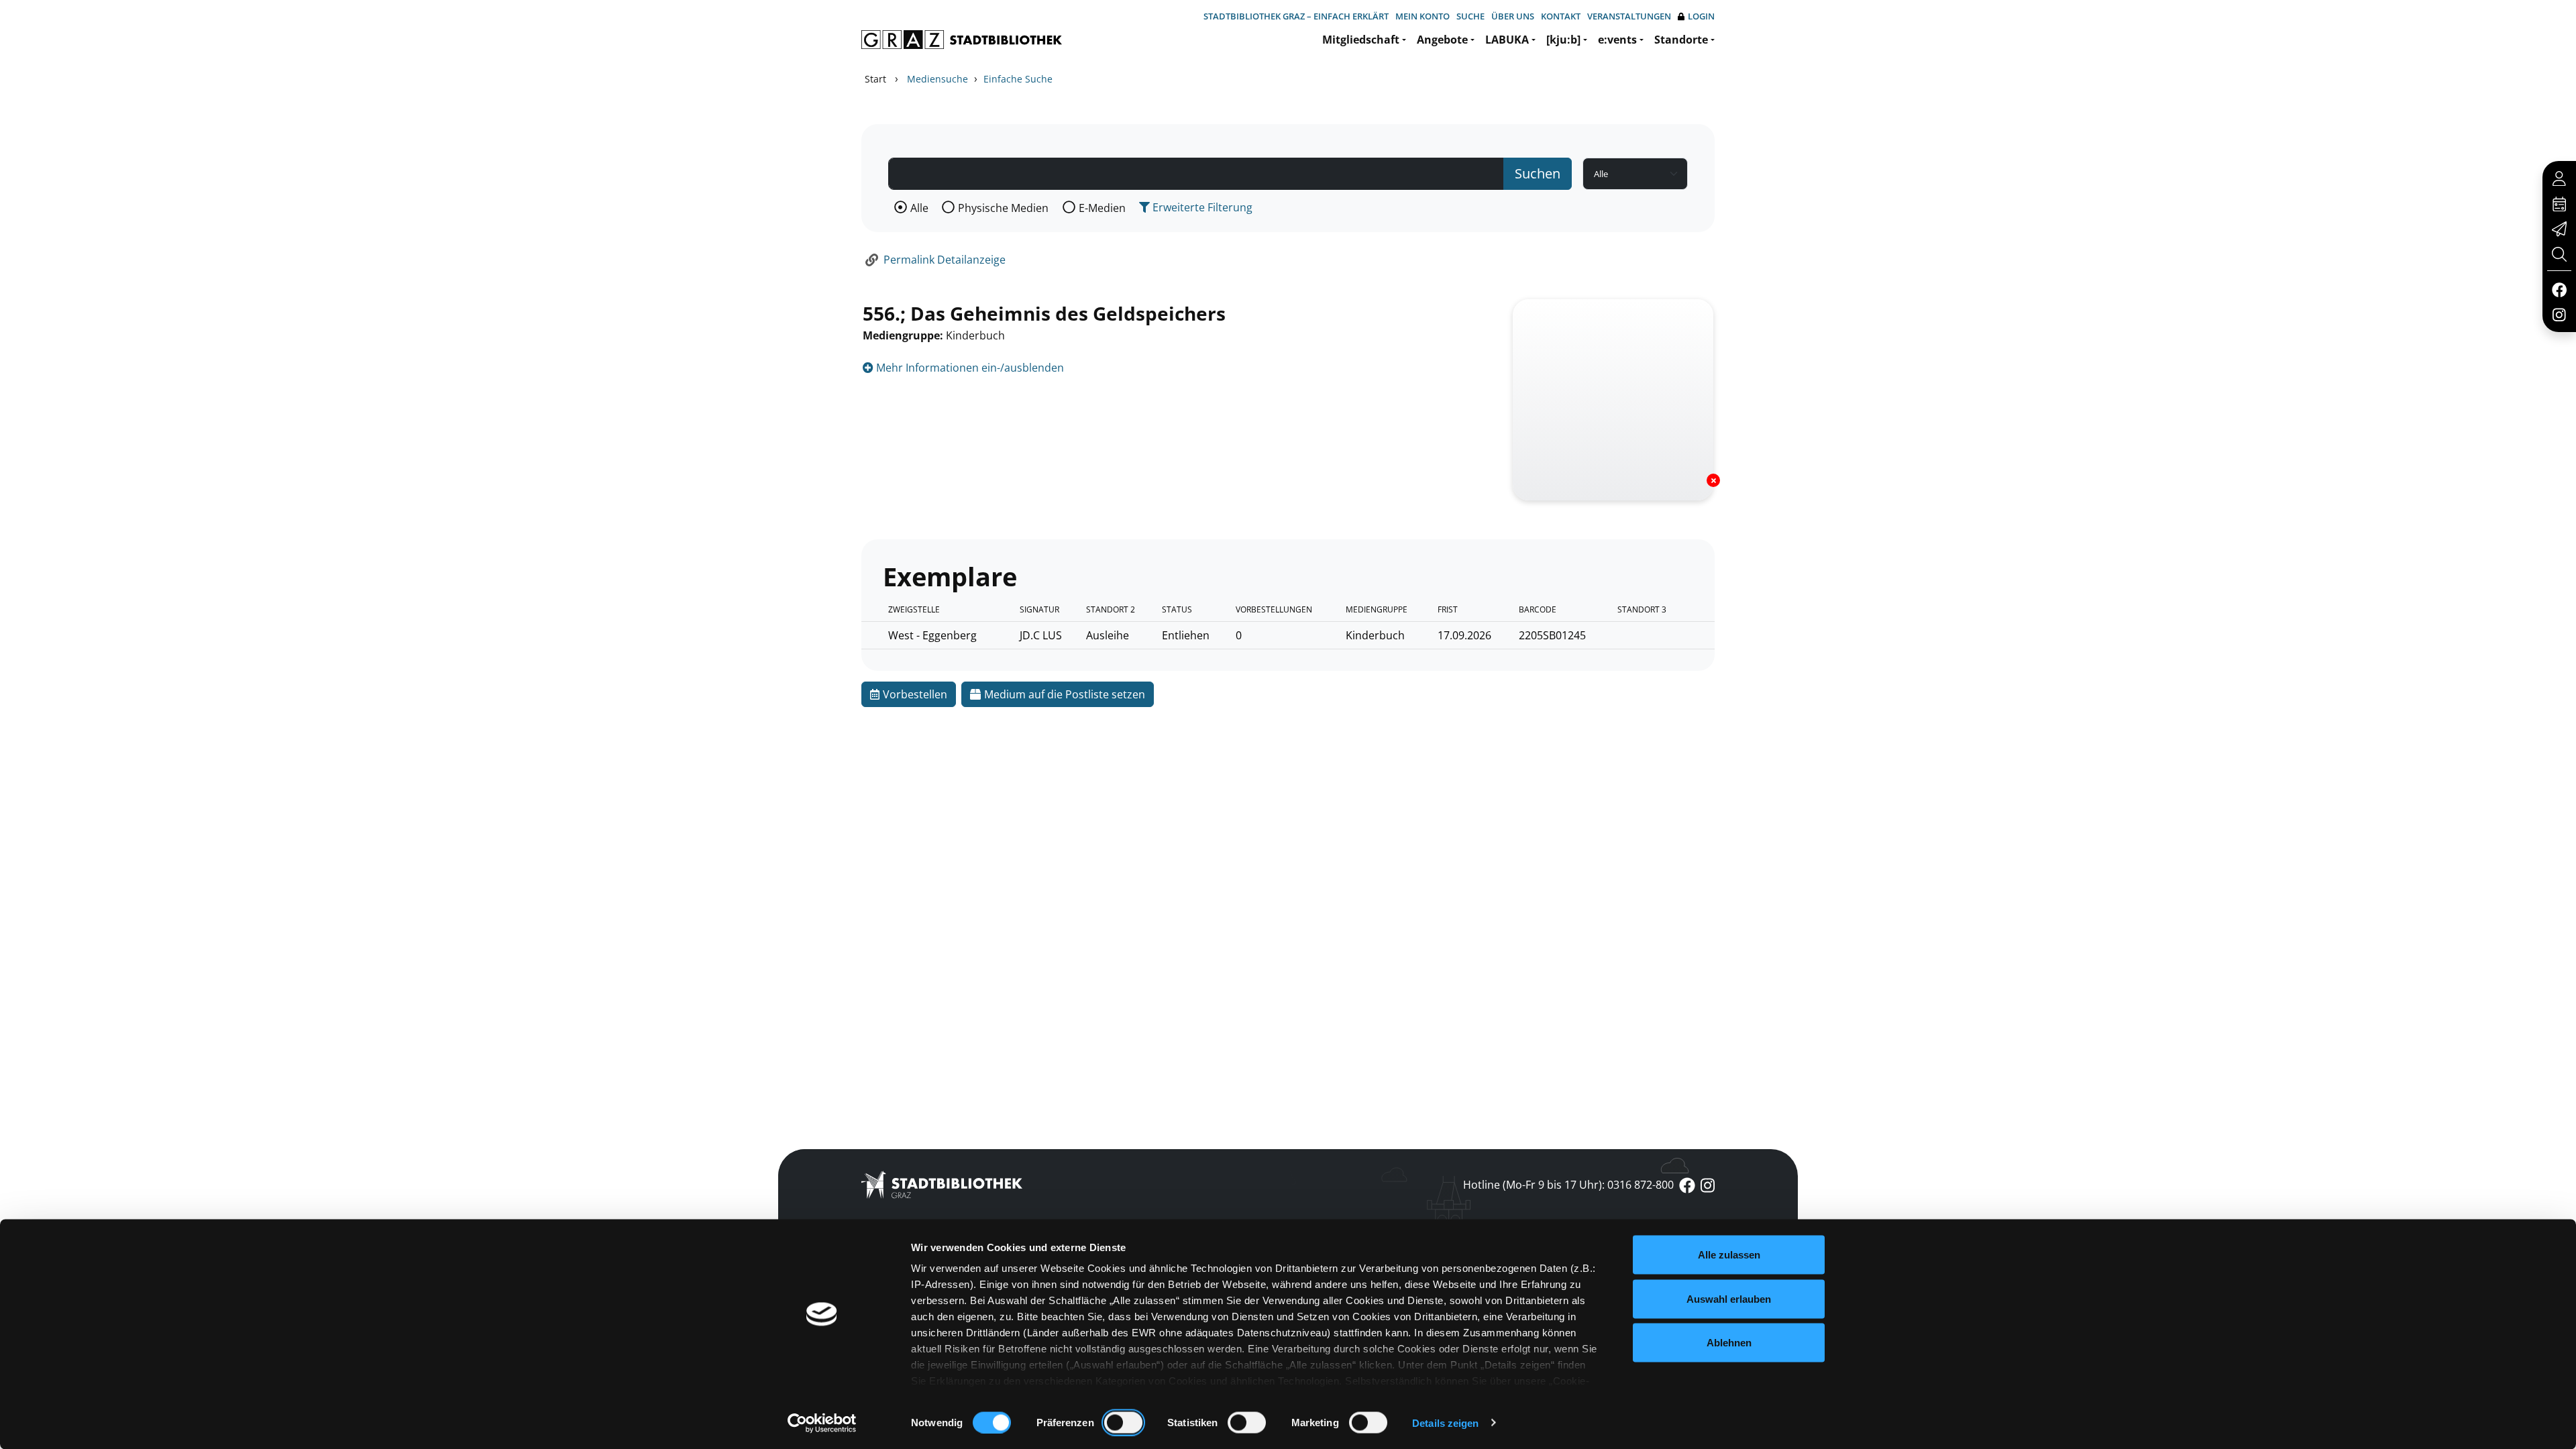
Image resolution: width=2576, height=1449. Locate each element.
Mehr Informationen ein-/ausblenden (969, 368)
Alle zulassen (1729, 1255)
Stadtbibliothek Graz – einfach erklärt (1296, 16)
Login (1701, 16)
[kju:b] (1563, 40)
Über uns (1513, 16)
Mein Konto (1423, 16)
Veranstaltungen (1629, 16)
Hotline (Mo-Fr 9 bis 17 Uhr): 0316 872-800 (1568, 1185)
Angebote (1442, 40)
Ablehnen (1729, 1343)
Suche (1470, 16)
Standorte (1681, 40)
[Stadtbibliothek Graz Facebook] (2559, 289)
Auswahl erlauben (1729, 1298)
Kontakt (1561, 16)
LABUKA (1507, 40)
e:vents (1617, 40)
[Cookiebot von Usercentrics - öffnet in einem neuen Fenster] (822, 1423)
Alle (919, 208)
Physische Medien (1003, 208)
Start (875, 79)
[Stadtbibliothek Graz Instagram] (2559, 314)
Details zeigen (1445, 1423)
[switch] (1123, 1422)
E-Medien (1102, 208)
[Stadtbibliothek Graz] (962, 40)
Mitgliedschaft (1361, 40)
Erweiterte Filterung (1201, 207)
